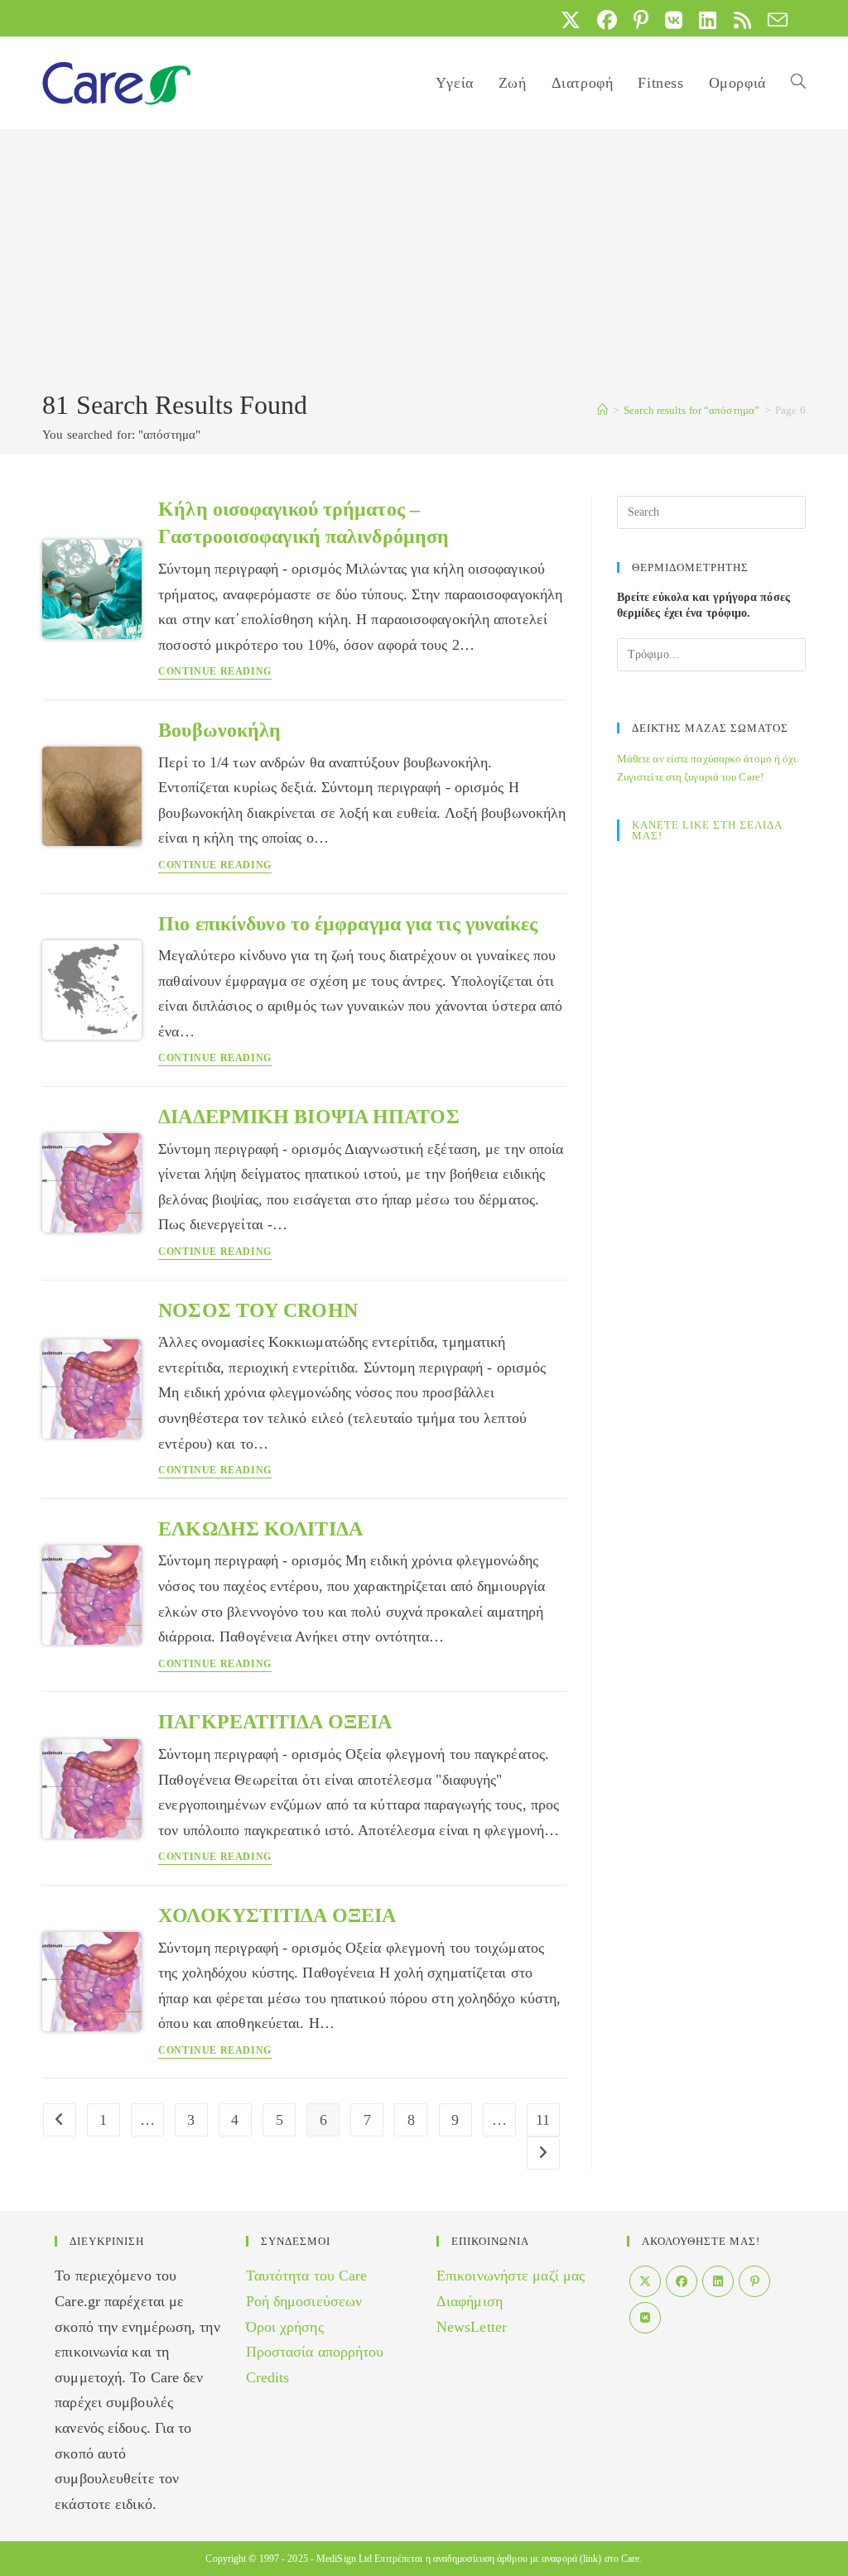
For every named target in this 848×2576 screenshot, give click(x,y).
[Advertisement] (424, 262)
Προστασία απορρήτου (315, 2352)
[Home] (602, 410)
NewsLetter (472, 2327)
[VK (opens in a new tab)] (674, 20)
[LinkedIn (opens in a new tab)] (708, 20)
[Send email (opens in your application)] (773, 20)
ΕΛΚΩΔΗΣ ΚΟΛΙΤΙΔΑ (260, 1529)
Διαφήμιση (470, 2301)
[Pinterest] (754, 2281)
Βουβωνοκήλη (219, 730)
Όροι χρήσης (285, 2327)
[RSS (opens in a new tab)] (742, 20)
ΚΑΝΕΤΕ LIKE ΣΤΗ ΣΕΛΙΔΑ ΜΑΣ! (707, 830)
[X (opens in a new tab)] (571, 20)
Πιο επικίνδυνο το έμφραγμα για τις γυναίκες (348, 924)
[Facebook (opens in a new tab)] (607, 20)
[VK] (645, 2318)
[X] (645, 2281)
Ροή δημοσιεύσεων (304, 2301)
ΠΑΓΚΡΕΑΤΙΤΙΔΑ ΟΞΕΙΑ (275, 1722)
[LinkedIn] (718, 2281)
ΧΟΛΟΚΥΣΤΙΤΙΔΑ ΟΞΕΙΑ (277, 1915)
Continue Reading (215, 672)
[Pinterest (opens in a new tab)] (641, 20)
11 (543, 2120)
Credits (268, 2377)
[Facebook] (682, 2281)
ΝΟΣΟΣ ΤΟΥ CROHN (258, 1310)
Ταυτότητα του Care (307, 2276)
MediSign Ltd (344, 2559)
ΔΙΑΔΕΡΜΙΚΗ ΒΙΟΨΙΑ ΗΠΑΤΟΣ (308, 1117)
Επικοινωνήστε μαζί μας (511, 2276)
